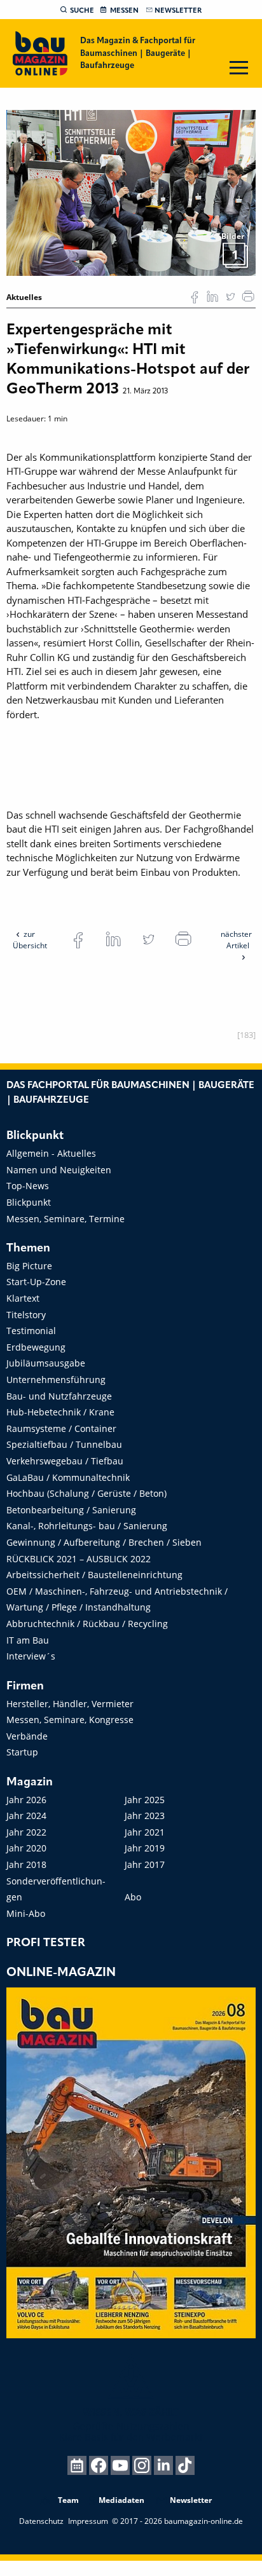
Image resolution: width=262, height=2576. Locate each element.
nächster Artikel (236, 940)
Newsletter (178, 11)
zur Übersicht (30, 940)
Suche (82, 11)
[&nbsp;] (131, 192)
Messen (124, 11)
